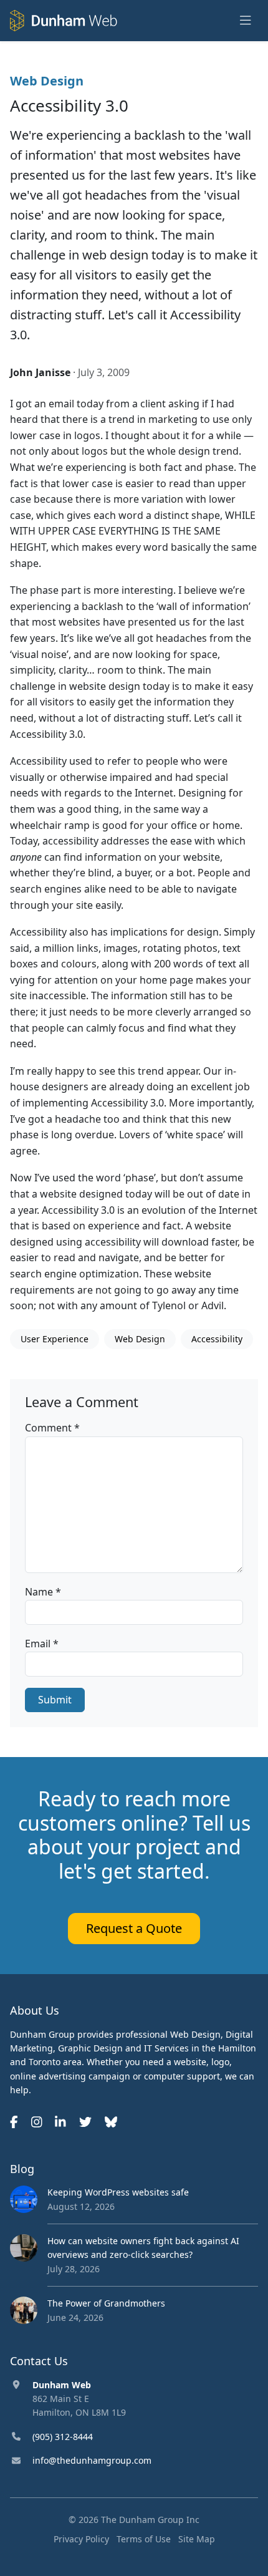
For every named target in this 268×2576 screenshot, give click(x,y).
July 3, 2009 (104, 372)
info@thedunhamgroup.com (92, 2460)
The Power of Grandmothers (106, 2303)
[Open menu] (246, 21)
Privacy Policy (81, 2539)
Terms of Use (144, 2539)
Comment (52, 1428)
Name (43, 1592)
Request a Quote (134, 1928)
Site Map (197, 2539)
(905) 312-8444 (63, 2437)
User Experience (55, 1339)
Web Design (47, 81)
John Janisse (40, 372)
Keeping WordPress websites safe (118, 2192)
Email (42, 1644)
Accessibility (217, 1339)
